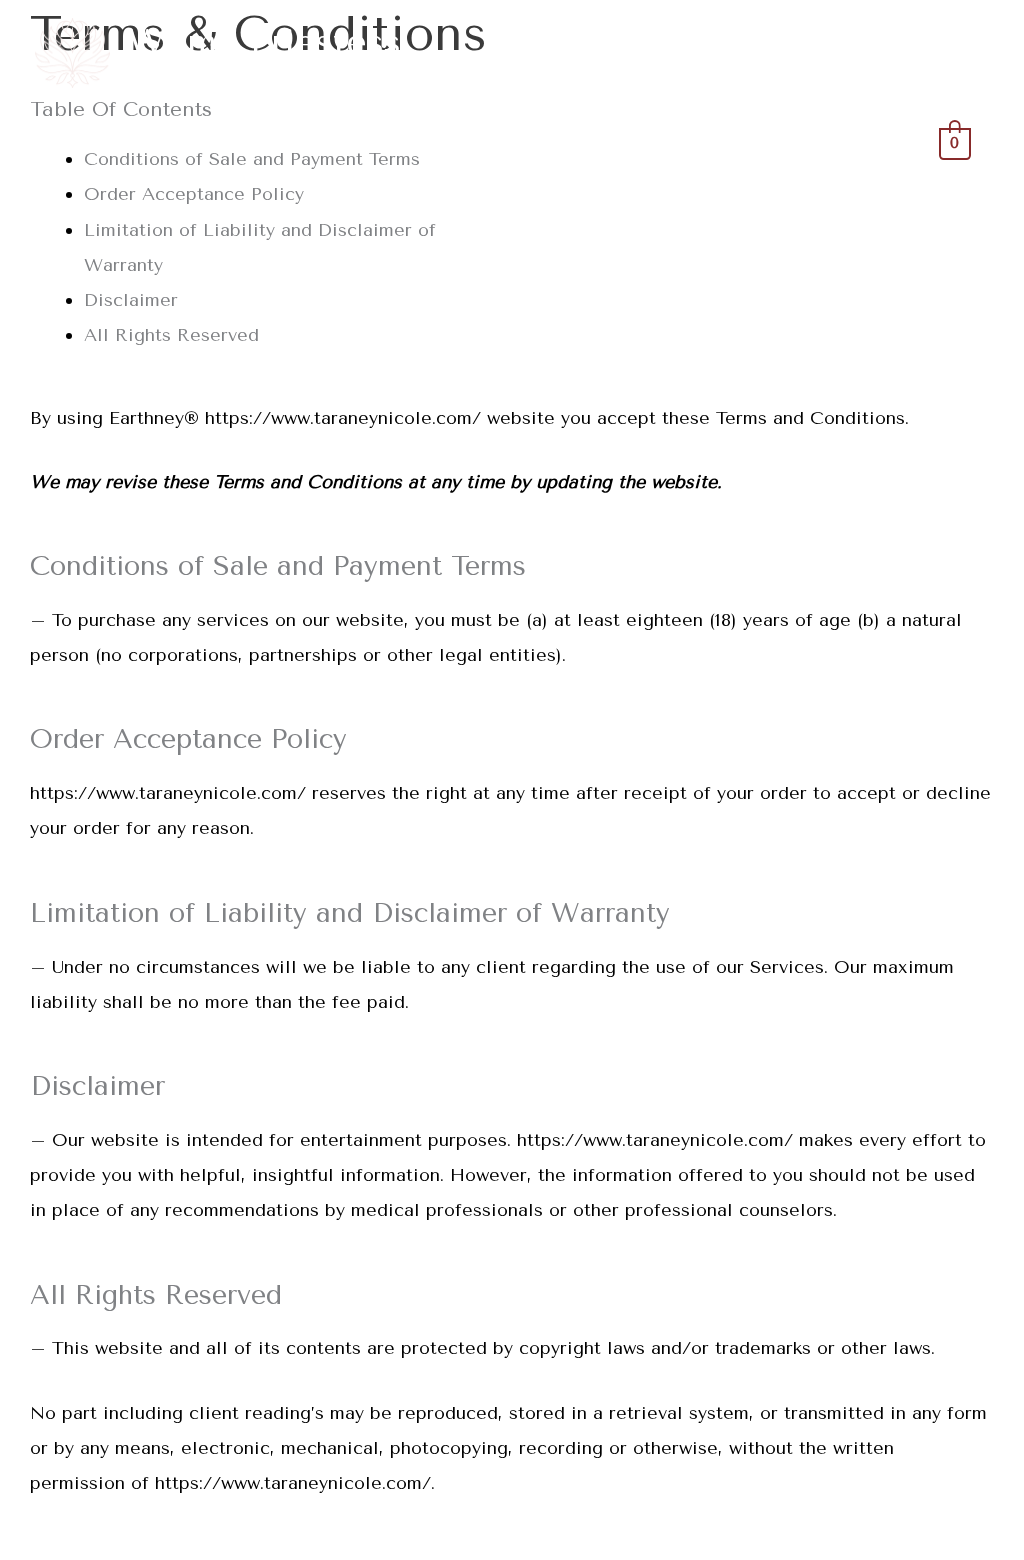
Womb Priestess (264, 42)
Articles (868, 142)
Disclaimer (131, 300)
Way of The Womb (436, 142)
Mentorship (748, 142)
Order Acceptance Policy (194, 194)
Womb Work (608, 142)
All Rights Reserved (171, 335)
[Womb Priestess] (72, 52)
